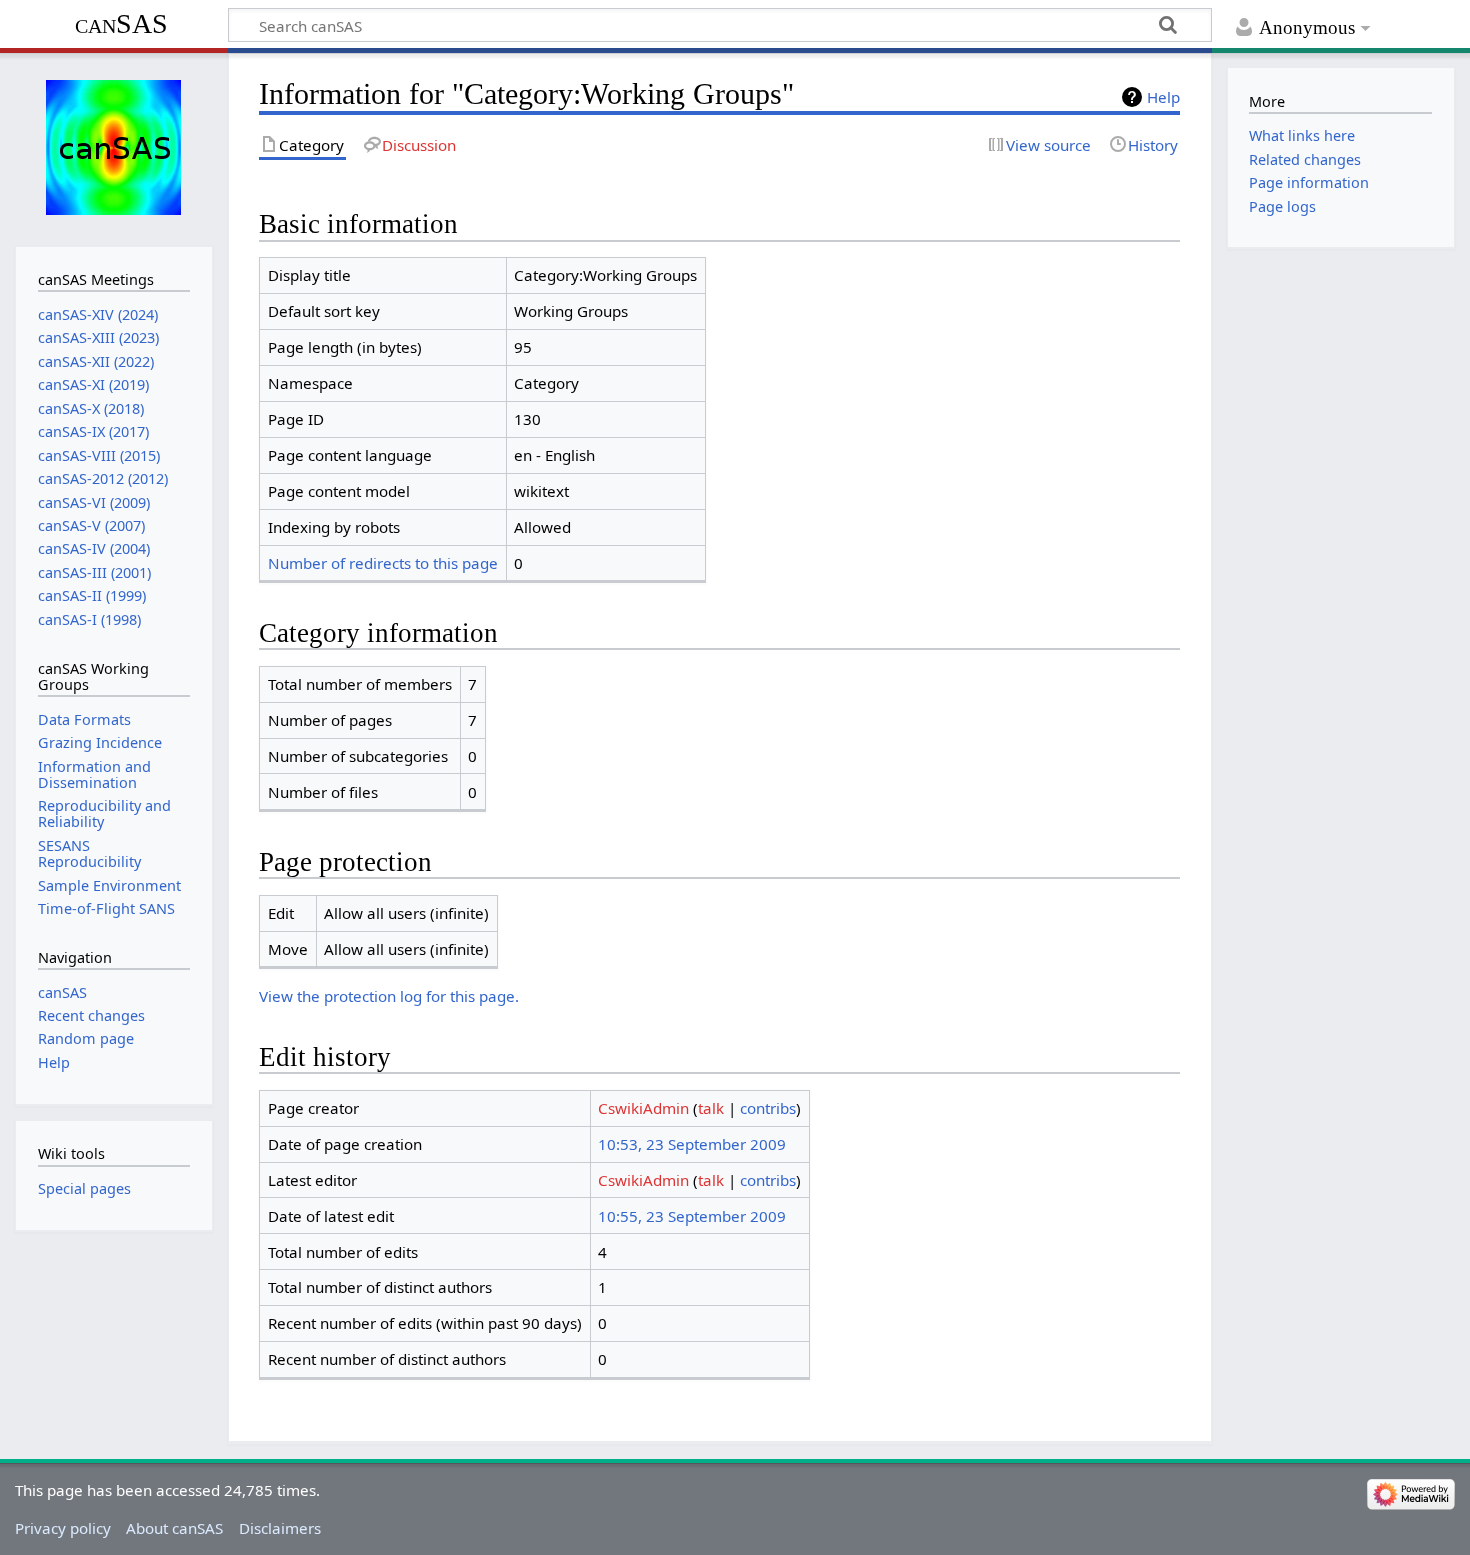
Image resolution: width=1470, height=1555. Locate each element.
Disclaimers (280, 1528)
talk (711, 1108)
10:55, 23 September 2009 (692, 1216)
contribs (768, 1108)
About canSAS (174, 1528)
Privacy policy (63, 1528)
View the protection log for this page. (389, 996)
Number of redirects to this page (383, 563)
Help (1163, 97)
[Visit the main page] (113, 147)
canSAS (121, 23)
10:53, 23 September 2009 (692, 1144)
